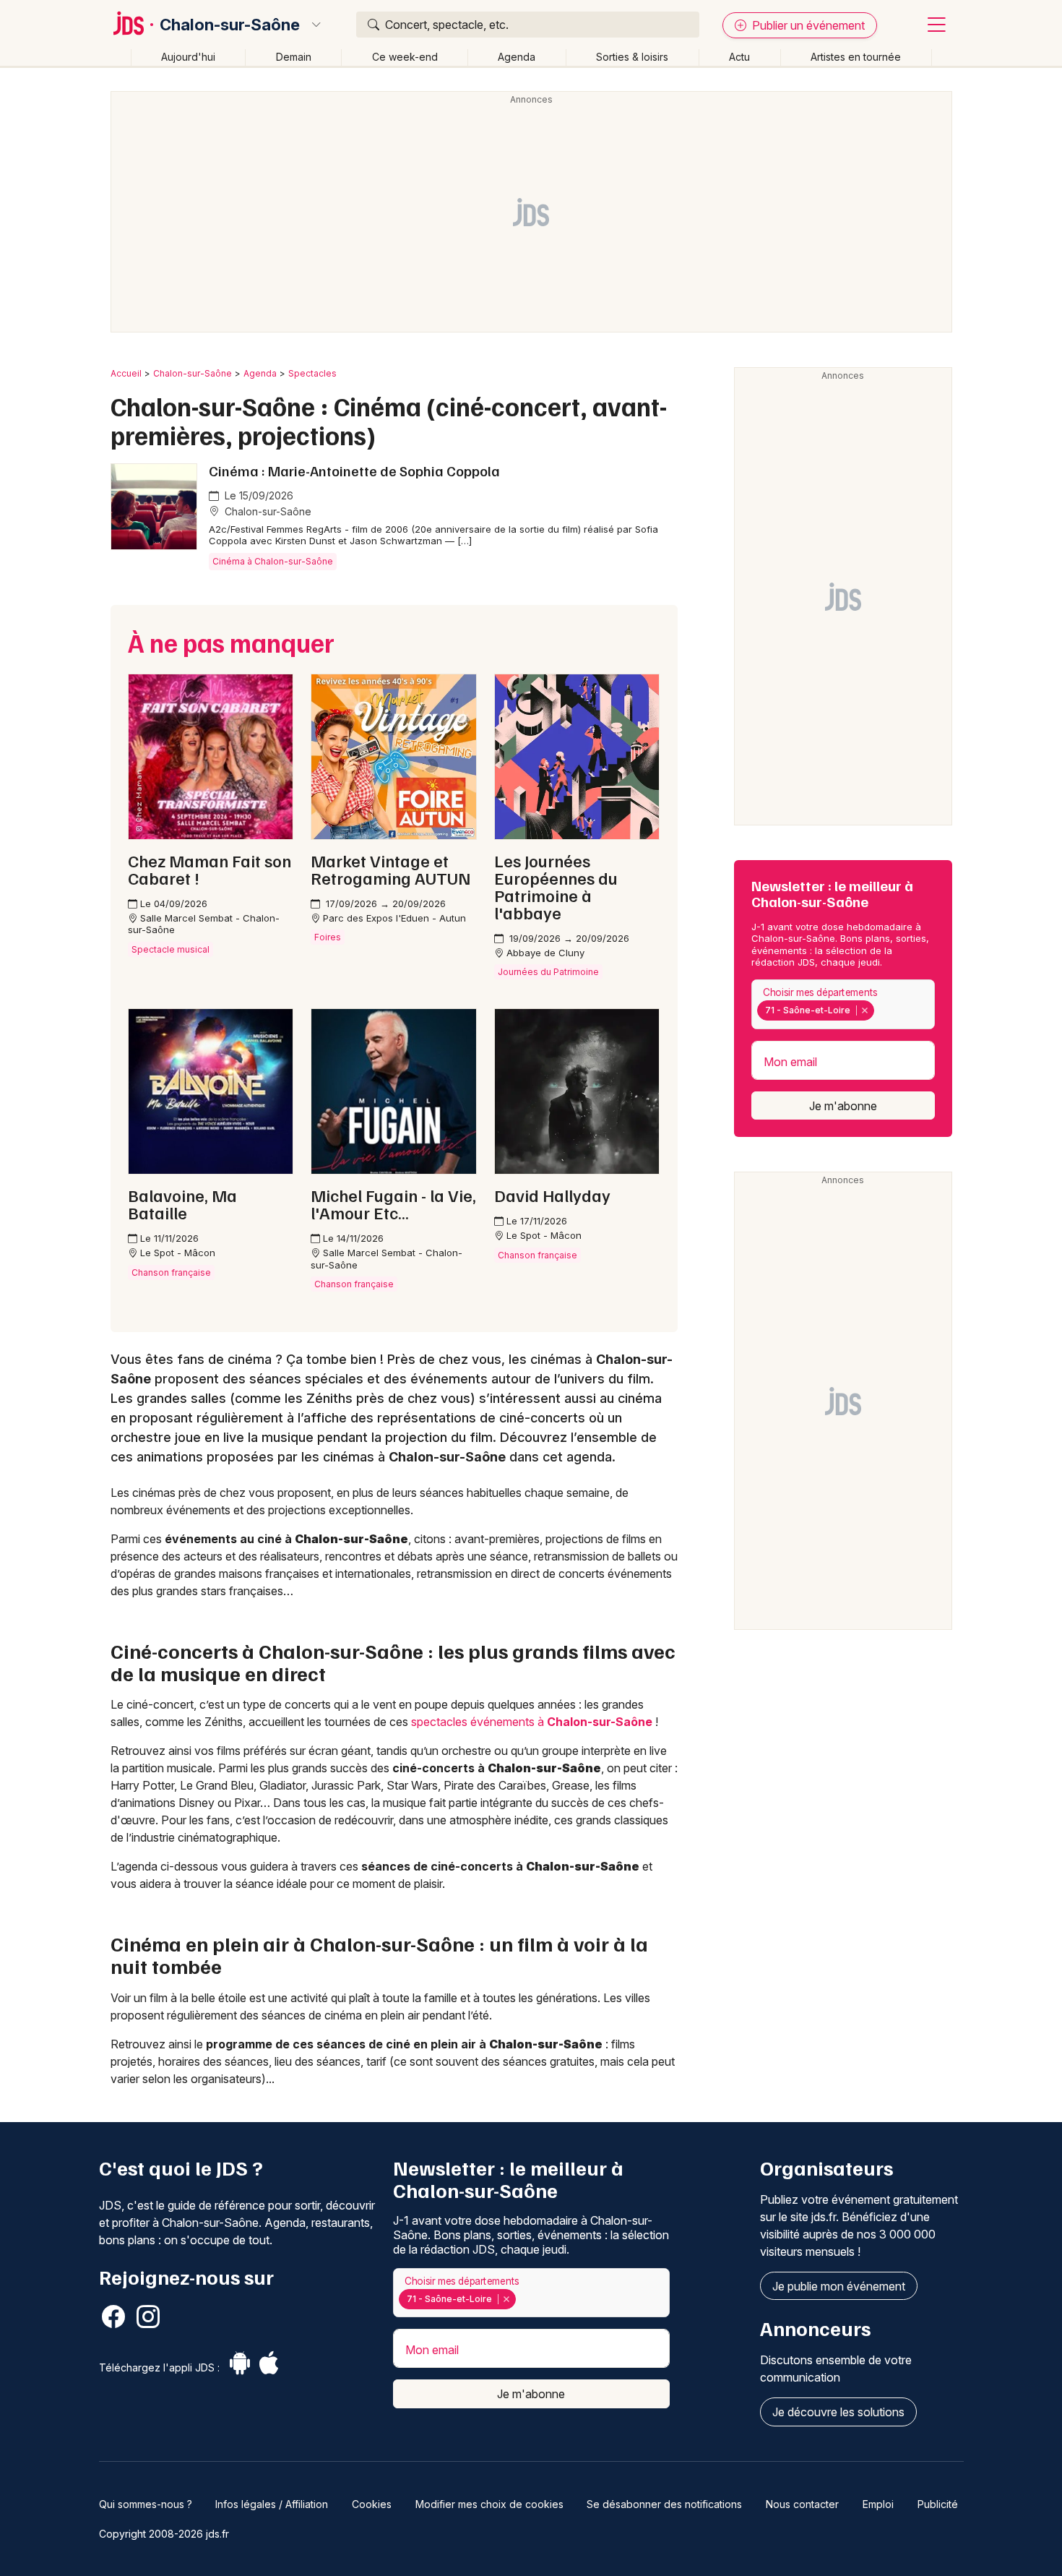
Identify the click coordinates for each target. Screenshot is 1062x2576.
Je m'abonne (843, 1106)
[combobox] (843, 1004)
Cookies (372, 2504)
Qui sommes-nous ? (146, 2504)
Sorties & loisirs (632, 57)
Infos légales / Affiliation (272, 2504)
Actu (739, 57)
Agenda (517, 57)
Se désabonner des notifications (664, 2504)
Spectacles (312, 373)
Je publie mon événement (839, 2286)
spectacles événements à (532, 1722)
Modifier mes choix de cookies (489, 2504)
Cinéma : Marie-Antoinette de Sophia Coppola (354, 471)
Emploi (878, 2504)
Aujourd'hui (188, 57)
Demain (294, 57)
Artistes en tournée (856, 57)
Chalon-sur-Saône (230, 25)
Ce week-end (405, 57)
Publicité (938, 2504)
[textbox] (881, 1010)
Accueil (126, 373)
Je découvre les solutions (838, 2412)
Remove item (864, 1010)
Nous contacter (802, 2504)
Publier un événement (807, 25)
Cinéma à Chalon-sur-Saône (273, 561)
